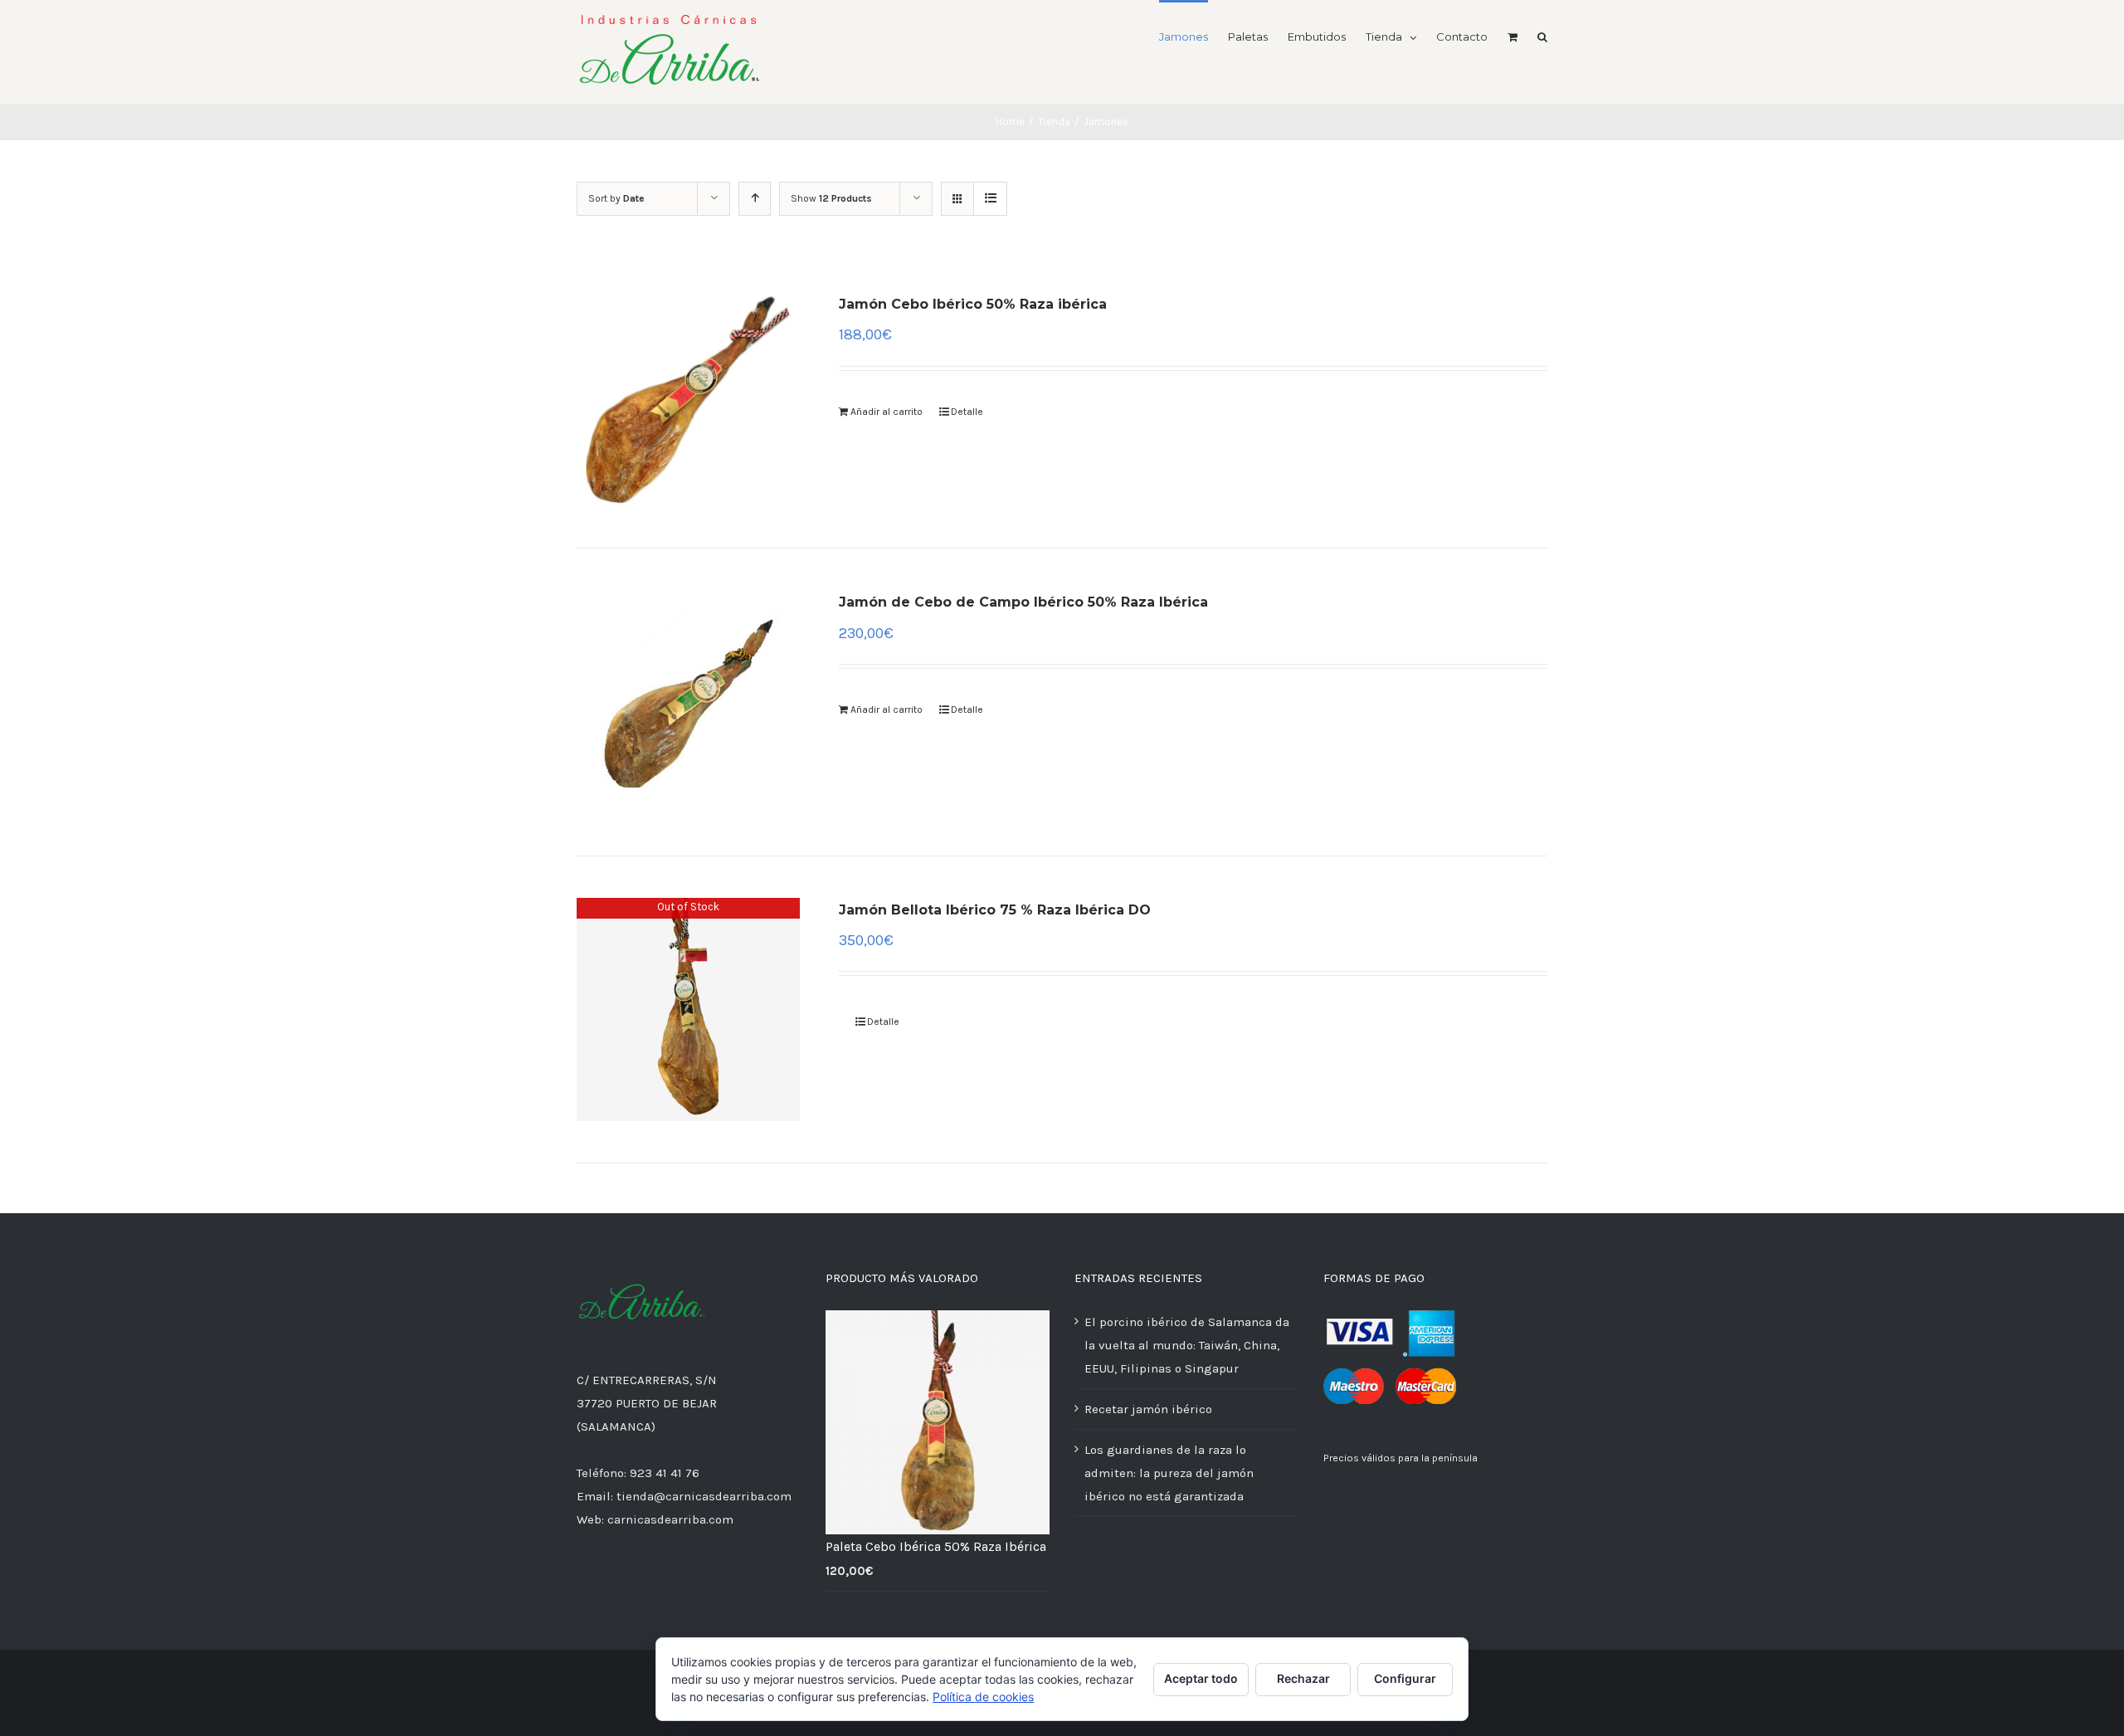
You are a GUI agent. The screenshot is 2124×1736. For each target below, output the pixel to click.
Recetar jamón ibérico (1148, 1409)
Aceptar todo (1201, 1678)
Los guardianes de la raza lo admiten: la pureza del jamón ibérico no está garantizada (1169, 1473)
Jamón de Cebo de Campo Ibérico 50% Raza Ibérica (1023, 602)
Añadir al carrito (887, 412)
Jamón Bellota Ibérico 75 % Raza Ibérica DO (995, 910)
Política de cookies (983, 1697)
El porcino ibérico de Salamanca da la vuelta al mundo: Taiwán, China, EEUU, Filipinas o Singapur (1187, 1345)
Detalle (967, 412)
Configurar (1405, 1678)
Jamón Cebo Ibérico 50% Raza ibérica (973, 304)
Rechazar (1303, 1678)
